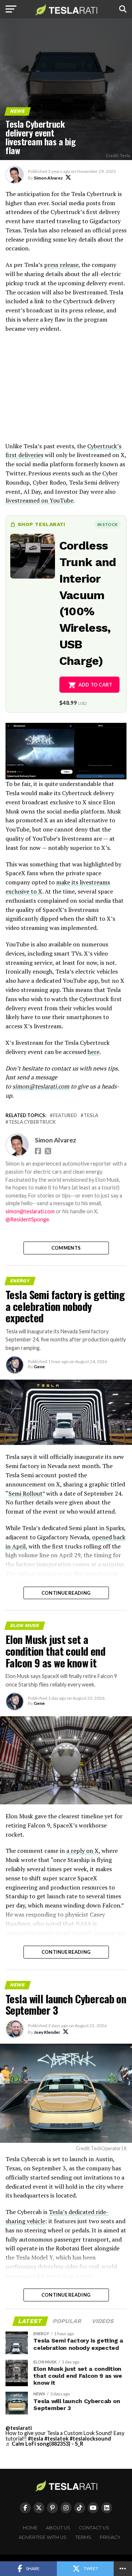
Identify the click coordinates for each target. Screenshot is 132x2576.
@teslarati (19, 2428)
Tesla (91, 1115)
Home (30, 2528)
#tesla (36, 2439)
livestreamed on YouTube (39, 500)
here (93, 1052)
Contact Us (94, 2528)
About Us (58, 2528)
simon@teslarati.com (30, 1211)
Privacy (110, 2537)
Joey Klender (47, 2032)
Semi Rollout (25, 1493)
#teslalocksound (90, 2439)
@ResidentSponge (27, 1219)
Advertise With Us (43, 2537)
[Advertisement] (66, 391)
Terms (83, 2537)
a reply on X (82, 1851)
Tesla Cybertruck (32, 1122)
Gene (39, 1367)
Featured (65, 1115)
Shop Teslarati (41, 524)
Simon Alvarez (48, 178)
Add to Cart (96, 685)
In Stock (107, 524)
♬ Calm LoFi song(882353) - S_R (44, 2444)
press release (61, 265)
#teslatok (56, 2439)
